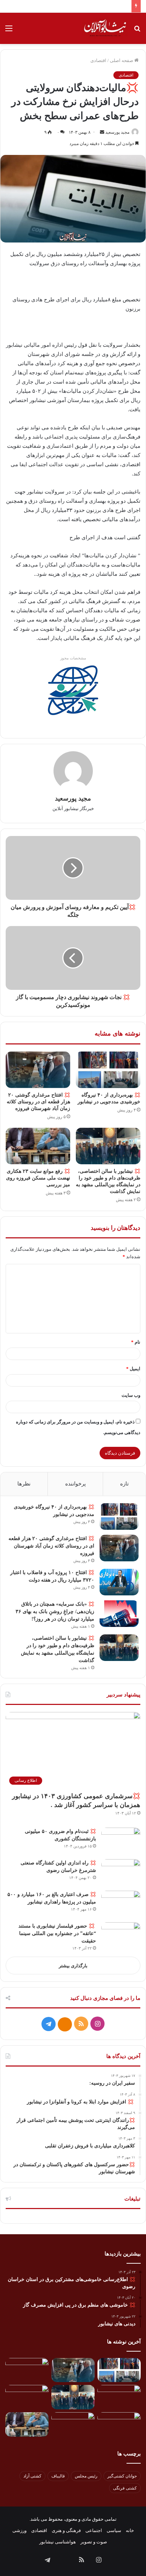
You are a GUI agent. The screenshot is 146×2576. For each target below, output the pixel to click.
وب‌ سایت (131, 1395)
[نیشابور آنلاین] (105, 28)
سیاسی (114, 2530)
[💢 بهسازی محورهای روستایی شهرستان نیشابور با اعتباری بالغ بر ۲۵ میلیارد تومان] (27, 2397)
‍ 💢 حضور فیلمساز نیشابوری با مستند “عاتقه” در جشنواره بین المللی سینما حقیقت (57, 1933)
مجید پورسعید (117, 132)
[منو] (9, 31)
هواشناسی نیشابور (58, 2542)
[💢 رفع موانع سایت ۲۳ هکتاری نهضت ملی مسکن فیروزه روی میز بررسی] (38, 1146)
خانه (130, 2530)
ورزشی (19, 2530)
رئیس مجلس (86, 2476)
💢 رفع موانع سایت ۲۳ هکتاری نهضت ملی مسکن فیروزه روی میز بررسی (38, 1178)
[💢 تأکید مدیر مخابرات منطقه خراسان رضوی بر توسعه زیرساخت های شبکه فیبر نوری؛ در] (119, 2424)
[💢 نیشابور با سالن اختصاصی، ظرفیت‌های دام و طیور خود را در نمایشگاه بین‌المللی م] (108, 1146)
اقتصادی (98, 60)
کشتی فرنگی (125, 2488)
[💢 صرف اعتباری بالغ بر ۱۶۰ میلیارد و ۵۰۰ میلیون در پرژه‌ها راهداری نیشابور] (121, 1904)
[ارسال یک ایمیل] (102, 132)
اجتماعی (94, 2530)
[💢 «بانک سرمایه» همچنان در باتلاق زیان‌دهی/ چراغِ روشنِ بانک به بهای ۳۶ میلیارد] (119, 1614)
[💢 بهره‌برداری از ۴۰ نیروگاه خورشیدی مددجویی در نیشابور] (108, 1070)
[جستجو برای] (137, 31)
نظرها (24, 1484)
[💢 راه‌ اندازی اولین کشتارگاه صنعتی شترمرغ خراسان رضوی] (121, 1872)
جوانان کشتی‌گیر (122, 2476)
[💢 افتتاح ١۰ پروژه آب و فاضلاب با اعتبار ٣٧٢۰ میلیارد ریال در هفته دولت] (119, 1582)
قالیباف (58, 2476)
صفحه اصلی (122, 60)
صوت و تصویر (94, 2542)
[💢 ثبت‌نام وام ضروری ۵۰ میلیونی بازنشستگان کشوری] (121, 1841)
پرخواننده (75, 1484)
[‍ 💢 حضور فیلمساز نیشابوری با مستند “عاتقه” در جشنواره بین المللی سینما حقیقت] (121, 1936)
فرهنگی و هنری (66, 2530)
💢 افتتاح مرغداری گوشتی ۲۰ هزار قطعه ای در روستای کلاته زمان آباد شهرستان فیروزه (38, 1102)
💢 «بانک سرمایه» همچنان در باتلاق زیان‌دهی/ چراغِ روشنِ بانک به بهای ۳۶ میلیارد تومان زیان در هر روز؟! (55, 1612)
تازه (124, 1484)
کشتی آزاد (32, 2476)
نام (136, 1342)
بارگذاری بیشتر (73, 1966)
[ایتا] (65, 2024)
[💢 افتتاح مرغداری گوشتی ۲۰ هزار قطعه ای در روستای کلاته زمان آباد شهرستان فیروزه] (38, 1070)
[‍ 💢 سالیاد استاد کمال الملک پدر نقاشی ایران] (73, 2424)
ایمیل (133, 1369)
